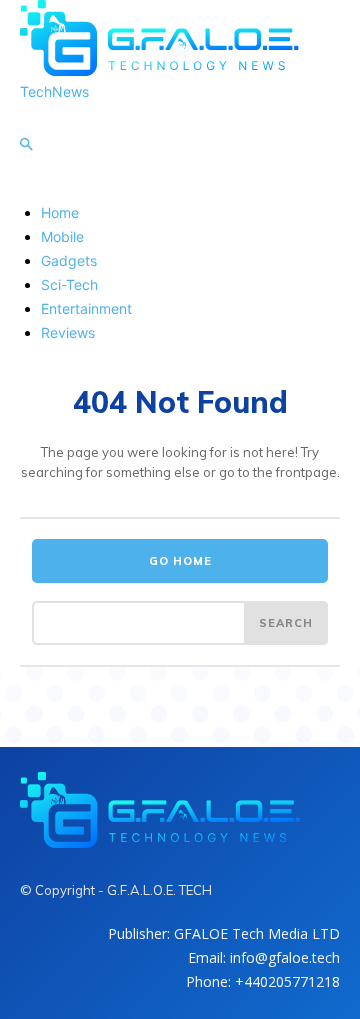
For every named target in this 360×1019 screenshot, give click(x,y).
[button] (26, 144)
